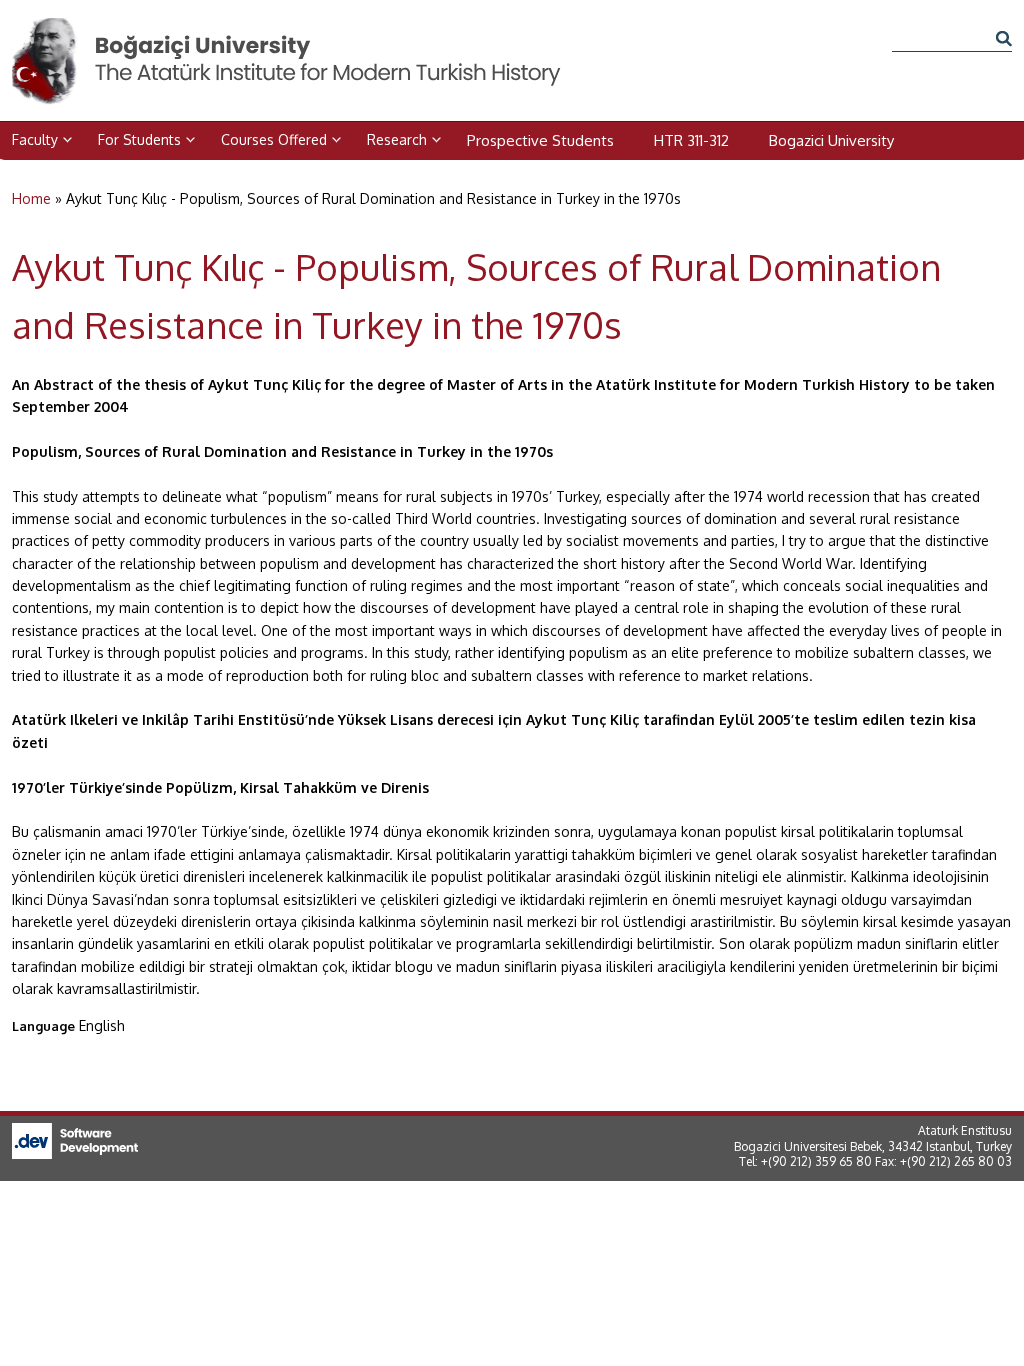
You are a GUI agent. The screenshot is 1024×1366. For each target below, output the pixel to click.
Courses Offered (274, 139)
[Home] (288, 28)
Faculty (35, 139)
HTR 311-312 (691, 140)
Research (397, 139)
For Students (139, 139)
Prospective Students (540, 140)
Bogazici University (831, 140)
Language (43, 1026)
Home (31, 198)
